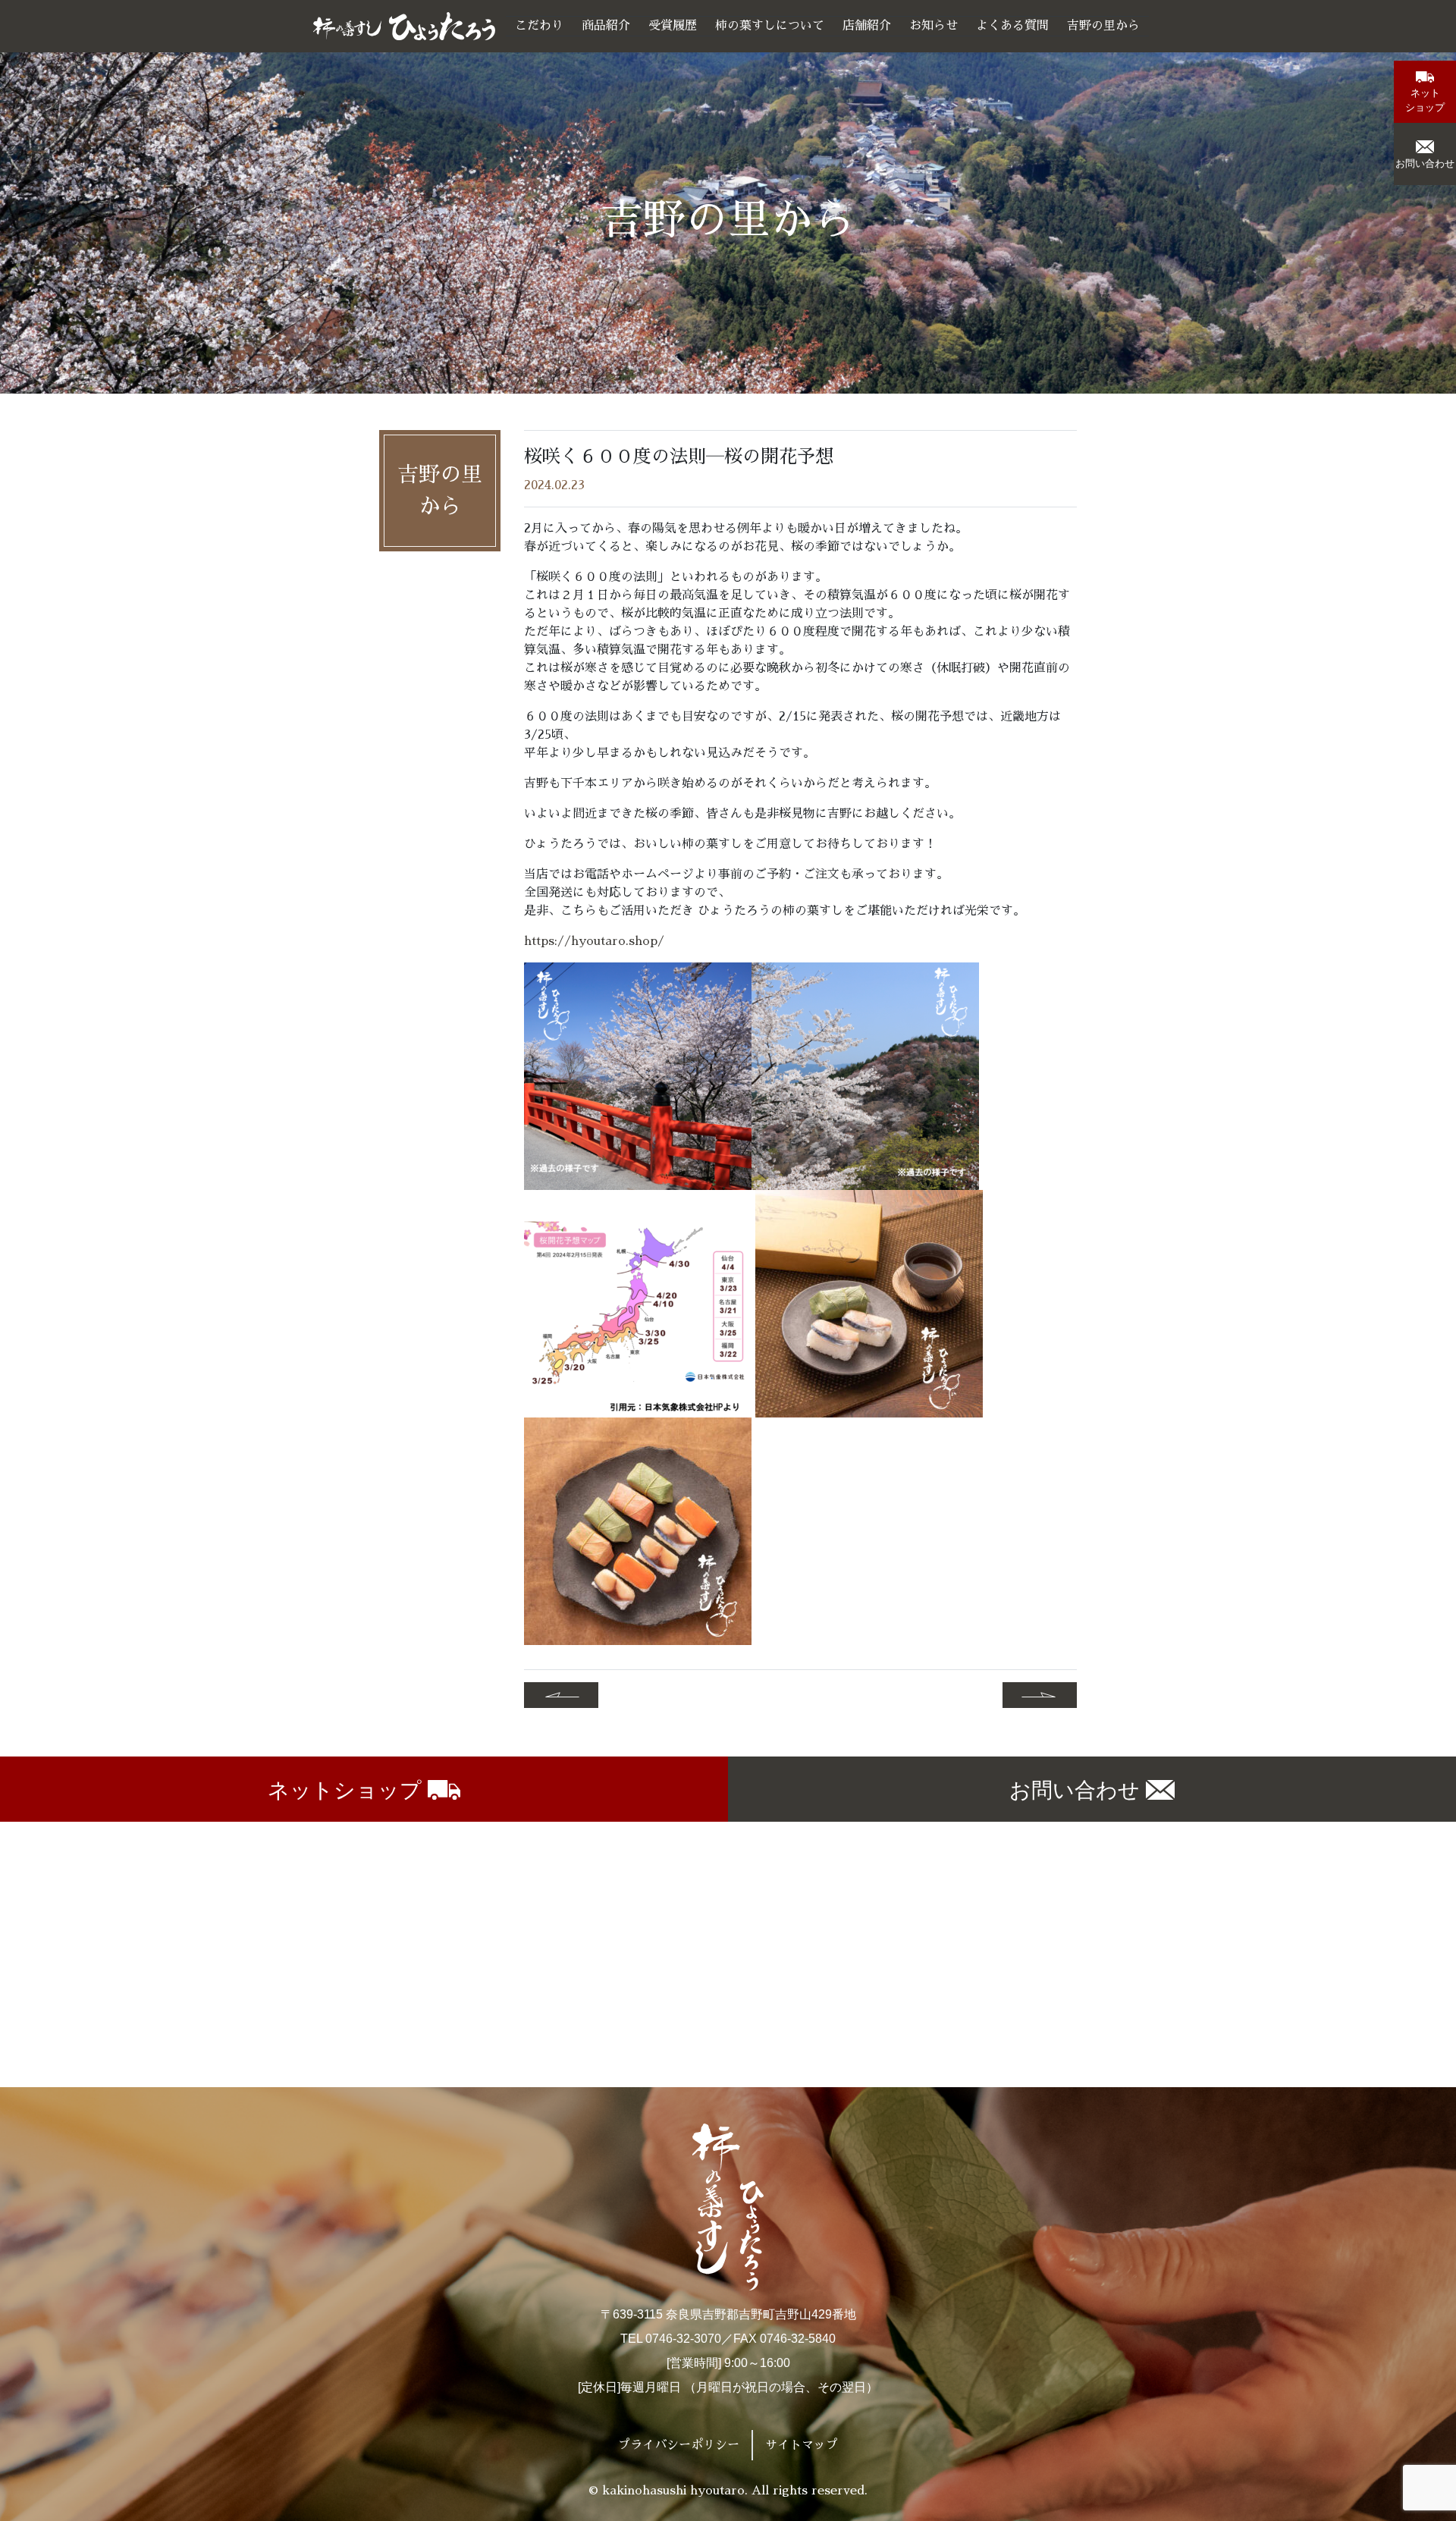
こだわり (539, 26)
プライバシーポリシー (679, 2445)
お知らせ (934, 26)
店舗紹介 (867, 26)
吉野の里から (1103, 26)
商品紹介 (606, 26)
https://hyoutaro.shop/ (594, 941)
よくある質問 (1012, 26)
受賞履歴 (673, 26)
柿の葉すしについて (770, 26)
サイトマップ (802, 2445)
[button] (1425, 92)
